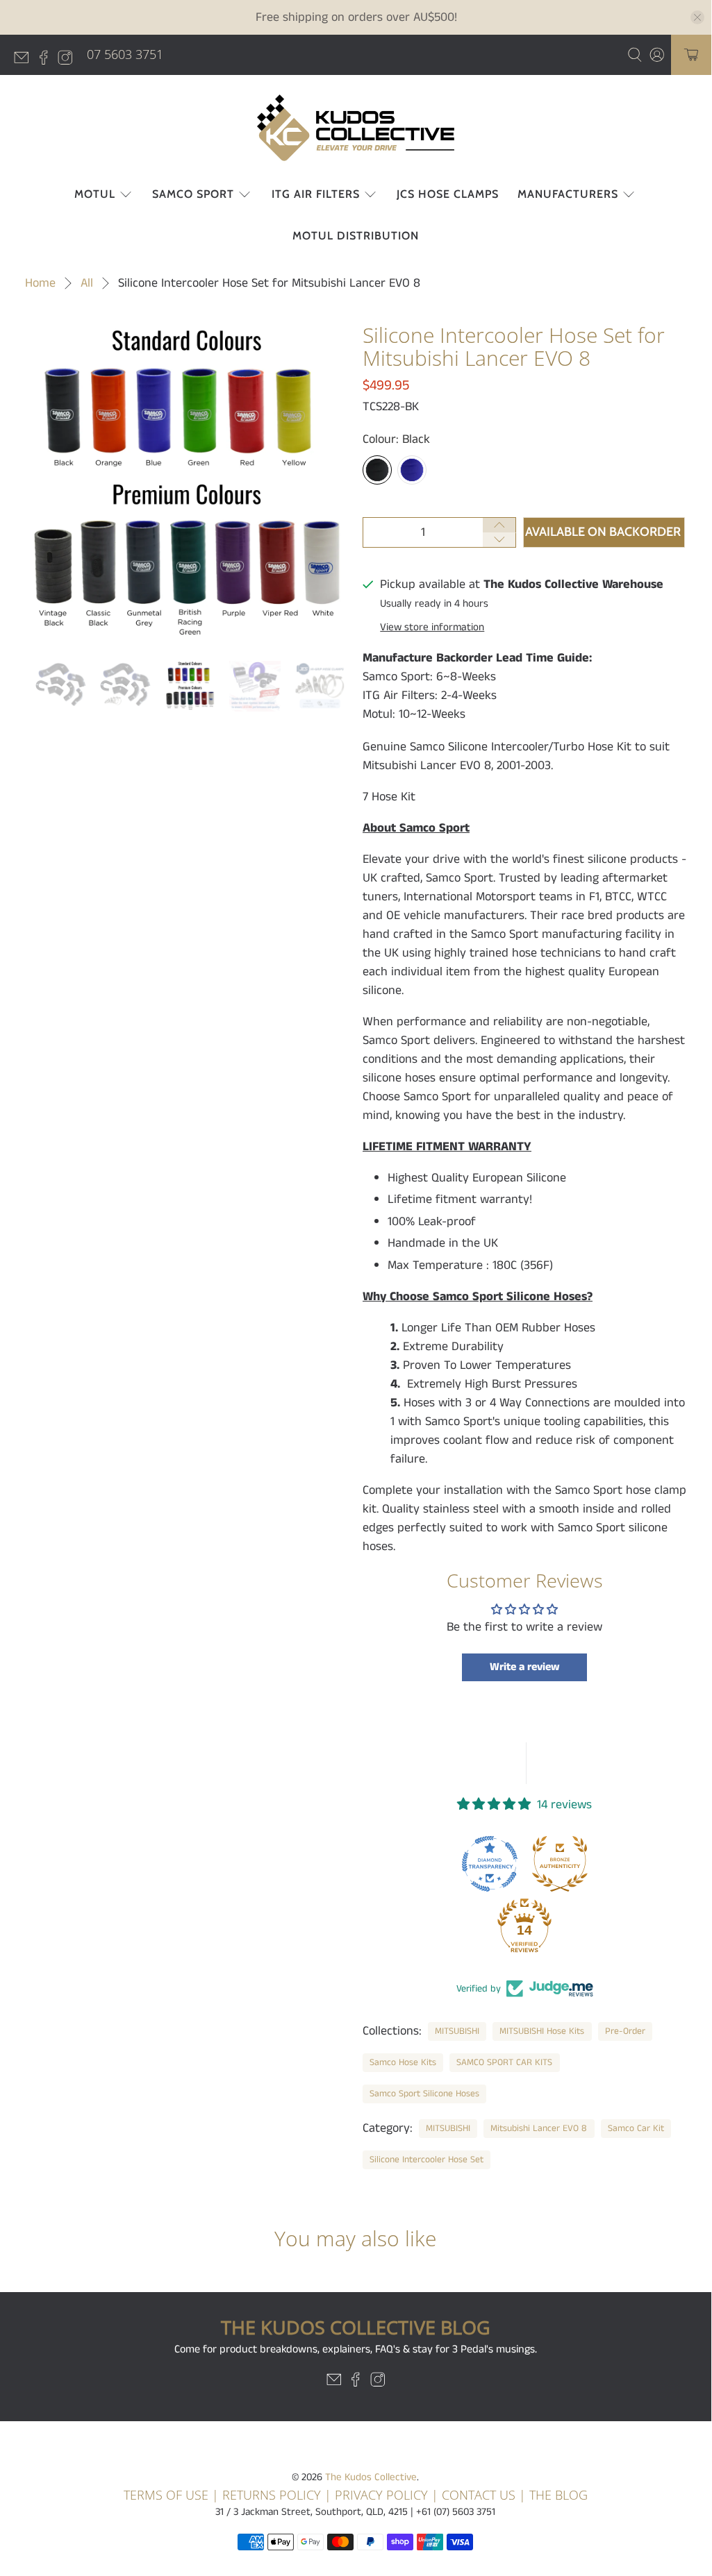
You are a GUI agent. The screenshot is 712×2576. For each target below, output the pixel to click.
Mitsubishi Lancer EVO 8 (539, 2129)
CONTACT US (479, 2495)
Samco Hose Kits (403, 2063)
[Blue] (412, 470)
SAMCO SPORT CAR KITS (504, 2063)
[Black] (377, 470)
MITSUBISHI (457, 2031)
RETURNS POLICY (272, 2495)
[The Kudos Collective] (356, 128)
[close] (697, 17)
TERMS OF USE (166, 2495)
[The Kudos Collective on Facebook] (47, 60)
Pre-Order (625, 2031)
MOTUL (95, 194)
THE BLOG (558, 2495)
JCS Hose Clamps (448, 194)
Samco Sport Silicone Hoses (424, 2094)
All (87, 283)
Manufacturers (568, 194)
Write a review (525, 1667)
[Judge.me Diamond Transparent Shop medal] (490, 1864)
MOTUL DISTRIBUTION (356, 236)
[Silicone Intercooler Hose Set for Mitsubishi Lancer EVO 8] (187, 485)
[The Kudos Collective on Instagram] (69, 60)
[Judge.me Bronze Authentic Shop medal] (560, 1864)
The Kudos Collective (371, 2477)
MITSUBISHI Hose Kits (542, 2031)
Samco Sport (193, 194)
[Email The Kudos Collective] (25, 60)
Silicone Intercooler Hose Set (427, 2160)
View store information (432, 628)
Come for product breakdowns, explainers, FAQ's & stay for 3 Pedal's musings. (356, 2349)
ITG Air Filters (316, 194)
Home (40, 283)
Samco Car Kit (636, 2129)
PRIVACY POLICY (383, 2495)
